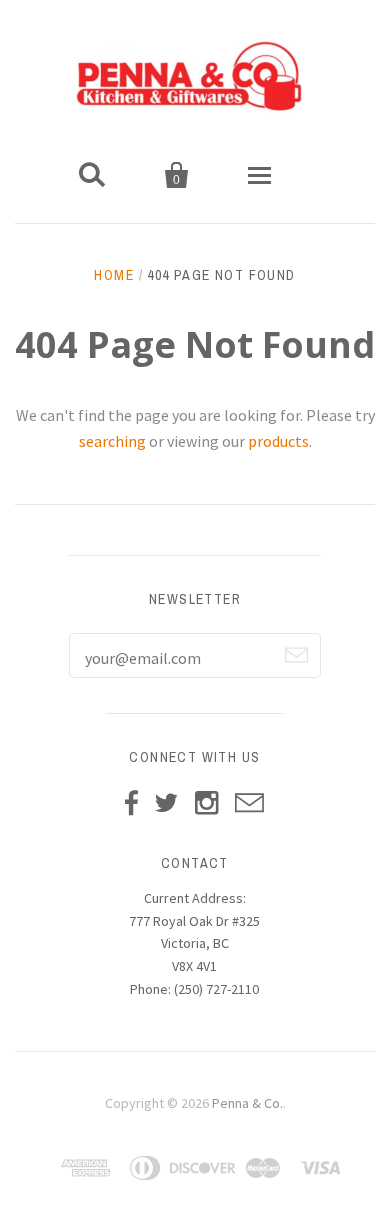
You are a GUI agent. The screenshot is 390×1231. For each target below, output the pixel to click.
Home (114, 275)
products (278, 441)
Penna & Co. (247, 1103)
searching (112, 441)
